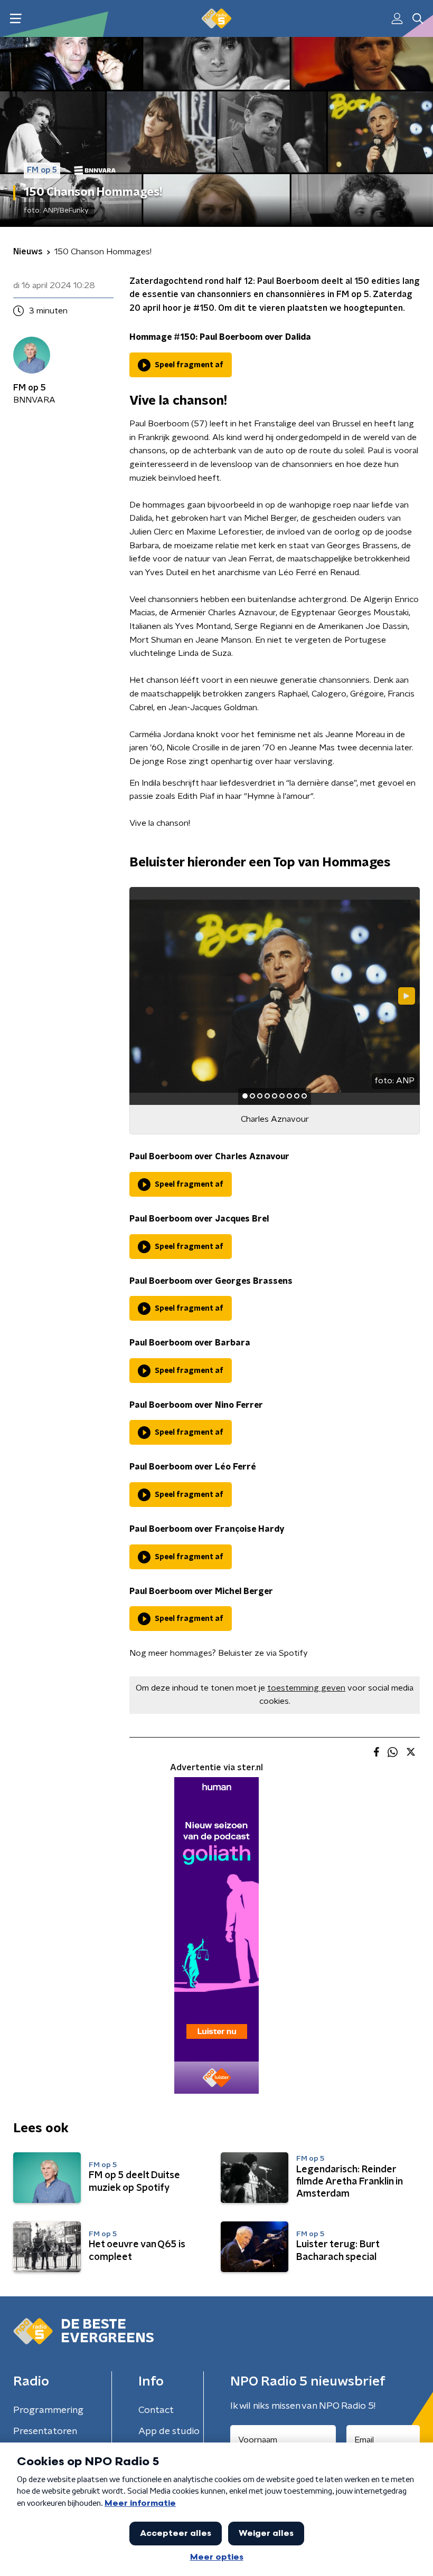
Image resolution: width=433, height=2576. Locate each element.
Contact (156, 2410)
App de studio (169, 2431)
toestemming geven (306, 1688)
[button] (16, 19)
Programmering (48, 2410)
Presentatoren (45, 2431)
